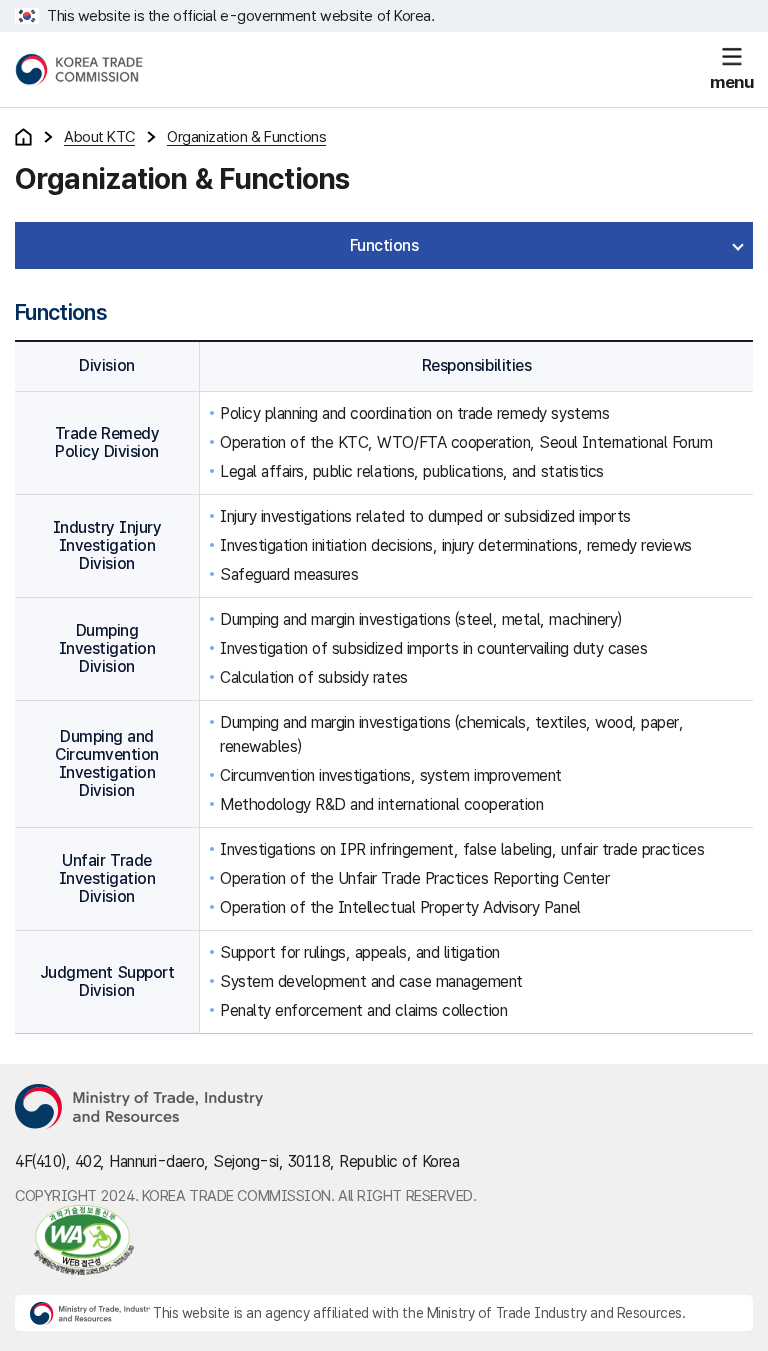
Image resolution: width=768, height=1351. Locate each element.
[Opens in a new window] (140, 1108)
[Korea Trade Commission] (79, 70)
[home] (23, 137)
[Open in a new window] (74, 1240)
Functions (384, 245)
